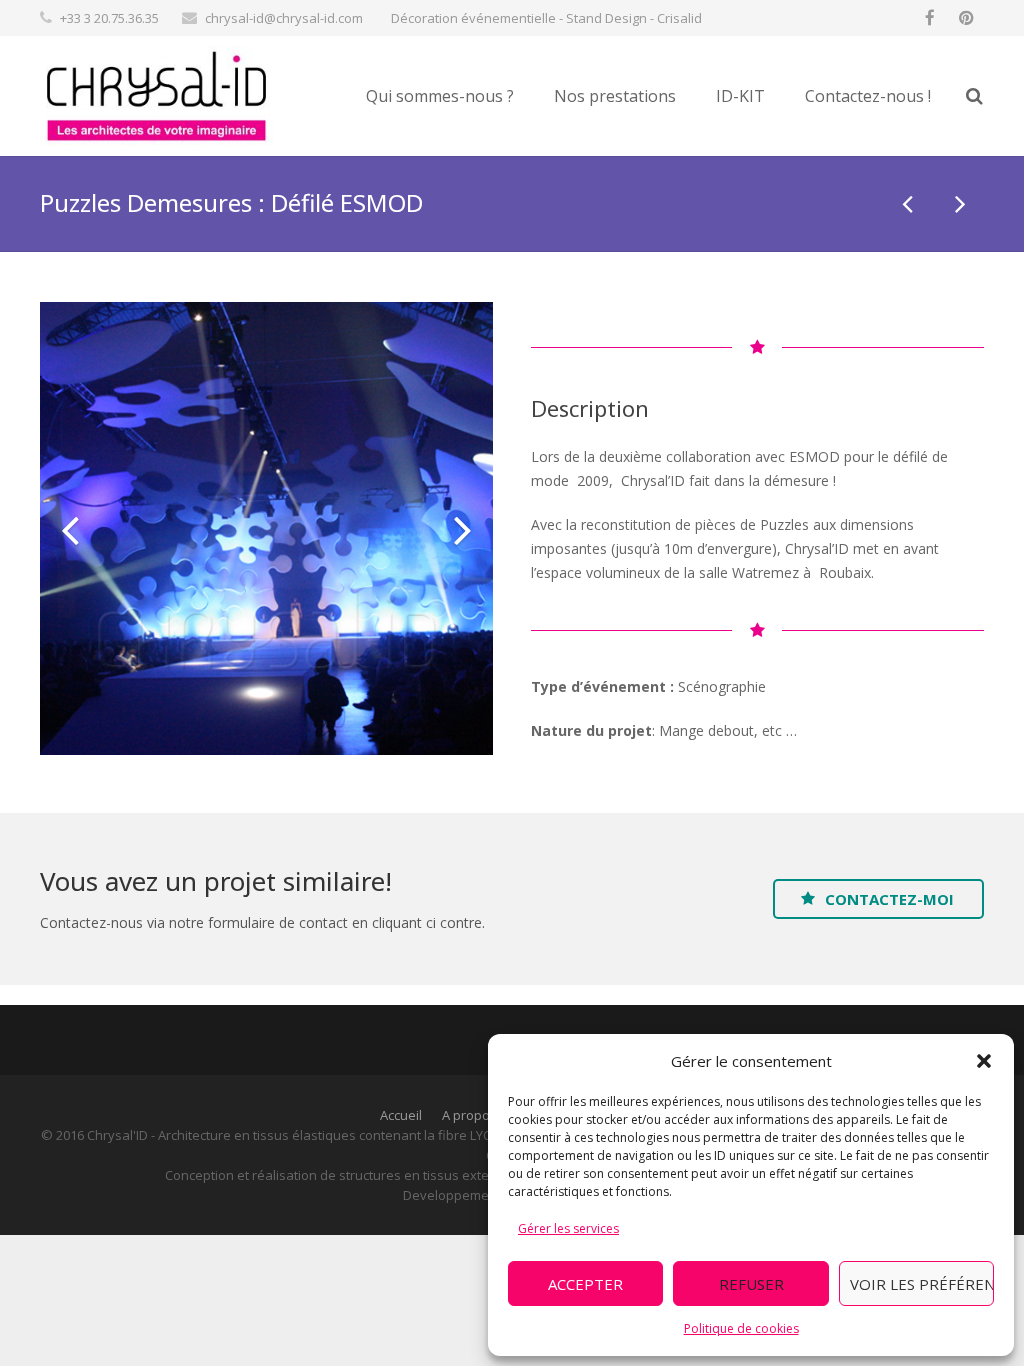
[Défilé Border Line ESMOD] (959, 203)
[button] (984, 1061)
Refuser (751, 1284)
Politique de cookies (741, 1328)
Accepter (585, 1284)
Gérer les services (568, 1228)
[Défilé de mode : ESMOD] (909, 203)
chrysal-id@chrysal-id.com (284, 18)
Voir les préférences (922, 1284)
